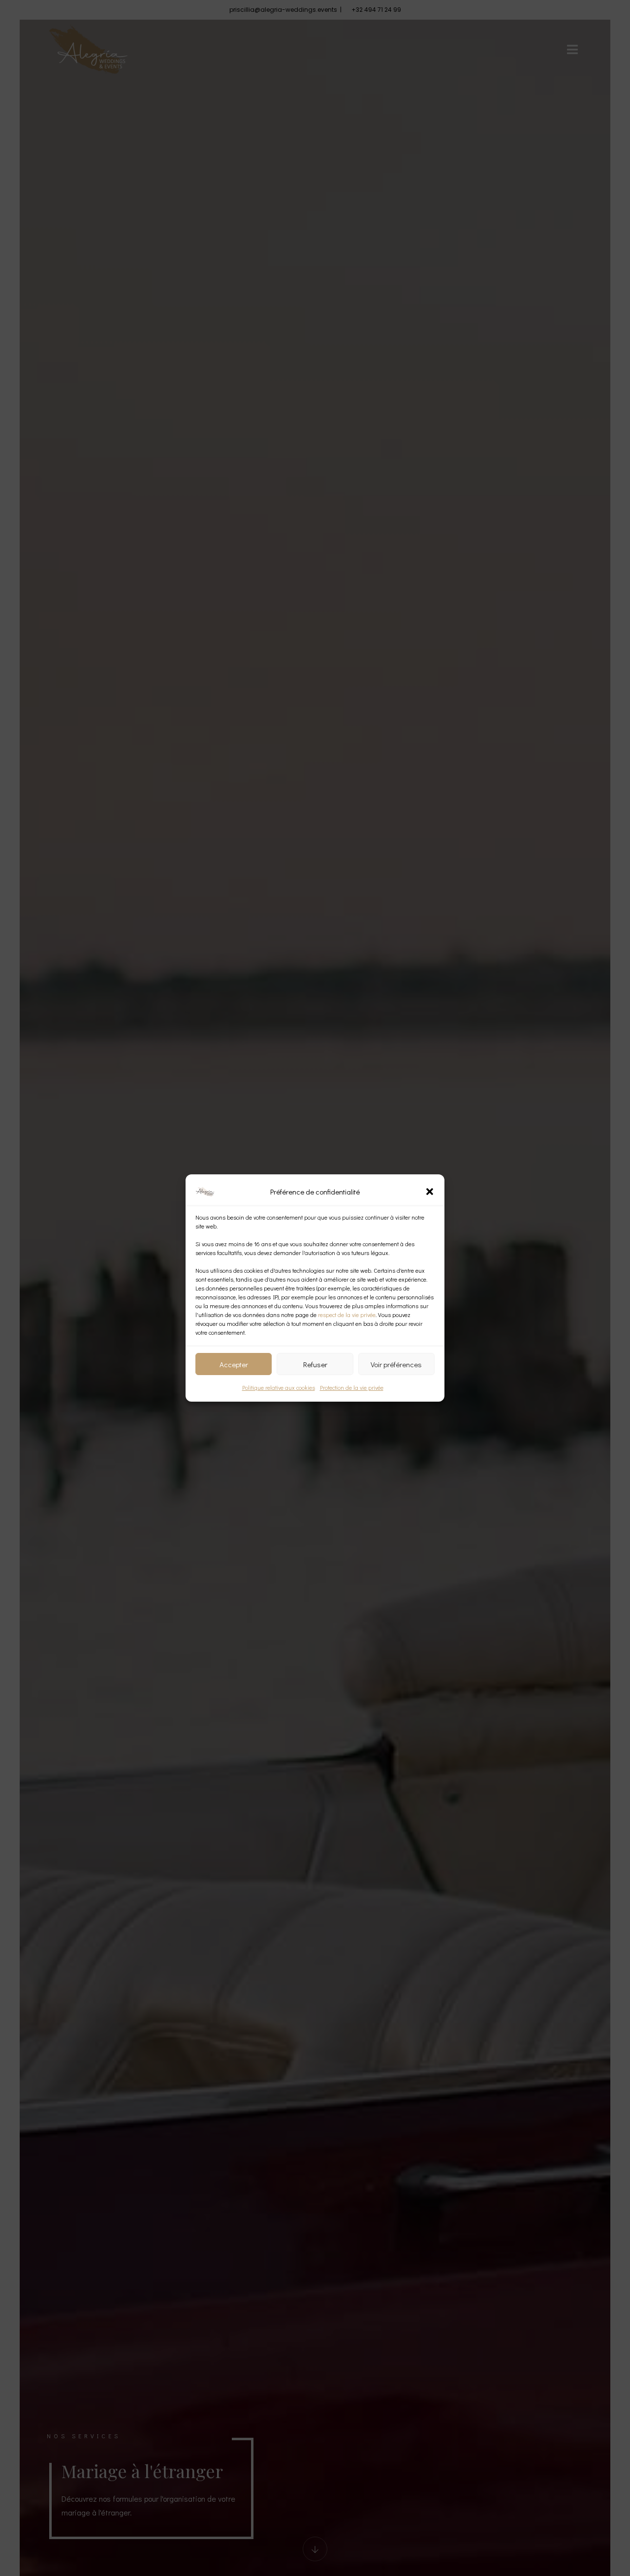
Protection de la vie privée (352, 1387)
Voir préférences (396, 1364)
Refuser (315, 1364)
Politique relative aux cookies (279, 1387)
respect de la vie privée (347, 1315)
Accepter (234, 1364)
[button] (430, 1192)
